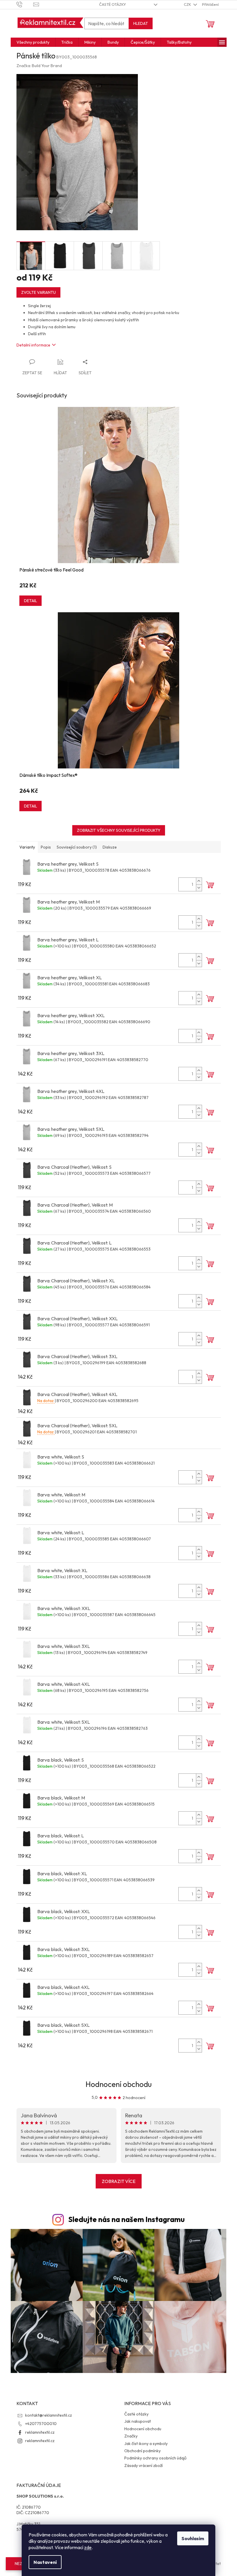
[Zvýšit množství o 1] (199, 881)
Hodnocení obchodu (119, 2084)
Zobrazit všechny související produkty (119, 830)
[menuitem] (33, 42)
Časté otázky (113, 4)
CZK (188, 4)
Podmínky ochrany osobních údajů (155, 2458)
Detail (30, 601)
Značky (131, 2436)
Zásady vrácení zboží (144, 2466)
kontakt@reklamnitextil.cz (49, 2415)
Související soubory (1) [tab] (77, 847)
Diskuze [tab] (110, 847)
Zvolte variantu (38, 292)
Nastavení (45, 2562)
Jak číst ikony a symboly (146, 2444)
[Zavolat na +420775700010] (25, 4)
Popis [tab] (46, 847)
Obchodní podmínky (142, 2451)
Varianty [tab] (27, 847)
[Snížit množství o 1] (199, 888)
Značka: (39, 66)
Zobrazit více (119, 2181)
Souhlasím (193, 2538)
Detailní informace (33, 345)
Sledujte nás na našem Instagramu (126, 2219)
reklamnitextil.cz (40, 2432)
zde (88, 2547)
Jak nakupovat (138, 2421)
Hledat (141, 23)
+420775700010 (41, 2424)
